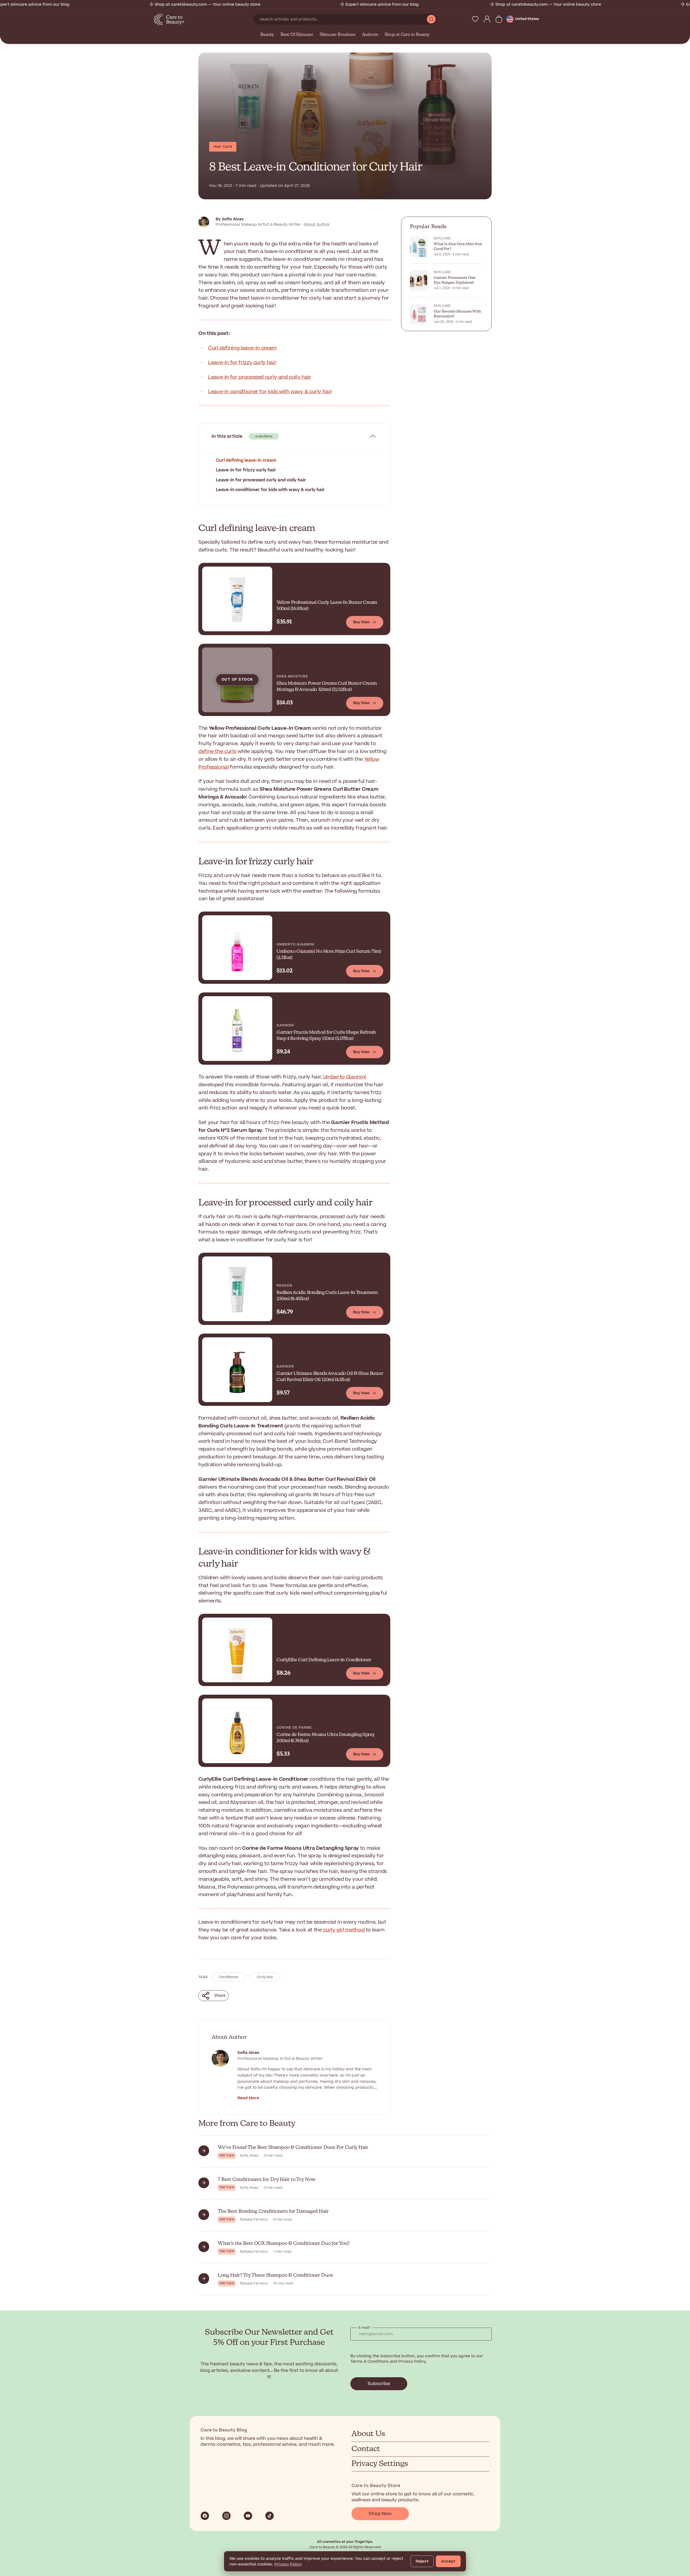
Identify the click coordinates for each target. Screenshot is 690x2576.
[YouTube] (248, 2516)
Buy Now (361, 622)
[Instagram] (226, 2516)
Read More (248, 2098)
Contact (366, 2449)
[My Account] (487, 19)
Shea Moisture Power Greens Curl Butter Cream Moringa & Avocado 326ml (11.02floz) (327, 687)
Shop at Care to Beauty (407, 35)
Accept (448, 2561)
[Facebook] (205, 2516)
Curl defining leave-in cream (242, 348)
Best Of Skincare (297, 35)
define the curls (217, 751)
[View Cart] (499, 19)
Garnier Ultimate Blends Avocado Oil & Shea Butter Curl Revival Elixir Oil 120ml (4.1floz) (330, 1377)
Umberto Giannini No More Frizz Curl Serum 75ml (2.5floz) (329, 955)
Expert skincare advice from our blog (278, 4)
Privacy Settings (380, 2464)
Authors (370, 35)
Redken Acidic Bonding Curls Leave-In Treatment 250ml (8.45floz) (327, 1296)
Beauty (267, 35)
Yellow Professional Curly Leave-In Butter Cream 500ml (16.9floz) (327, 606)
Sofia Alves (248, 2053)
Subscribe (379, 2384)
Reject (422, 2561)
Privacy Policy (288, 2564)
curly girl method (344, 1930)
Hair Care (223, 147)
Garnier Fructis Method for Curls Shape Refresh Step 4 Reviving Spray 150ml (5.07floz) (326, 1036)
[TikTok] (270, 2516)
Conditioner (229, 1977)
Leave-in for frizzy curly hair (242, 363)
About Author (317, 225)
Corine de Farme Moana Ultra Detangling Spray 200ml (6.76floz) (325, 1738)
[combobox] (340, 19)
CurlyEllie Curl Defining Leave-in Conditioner (324, 1660)
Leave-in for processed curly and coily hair (260, 377)
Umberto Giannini (345, 1077)
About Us (368, 2434)
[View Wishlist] (475, 19)
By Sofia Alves (230, 219)
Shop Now (380, 2514)
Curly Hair (265, 1977)
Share (220, 1996)
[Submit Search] (431, 19)
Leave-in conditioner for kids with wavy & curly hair (270, 392)
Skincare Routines (338, 35)
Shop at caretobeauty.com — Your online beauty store (103, 4)
